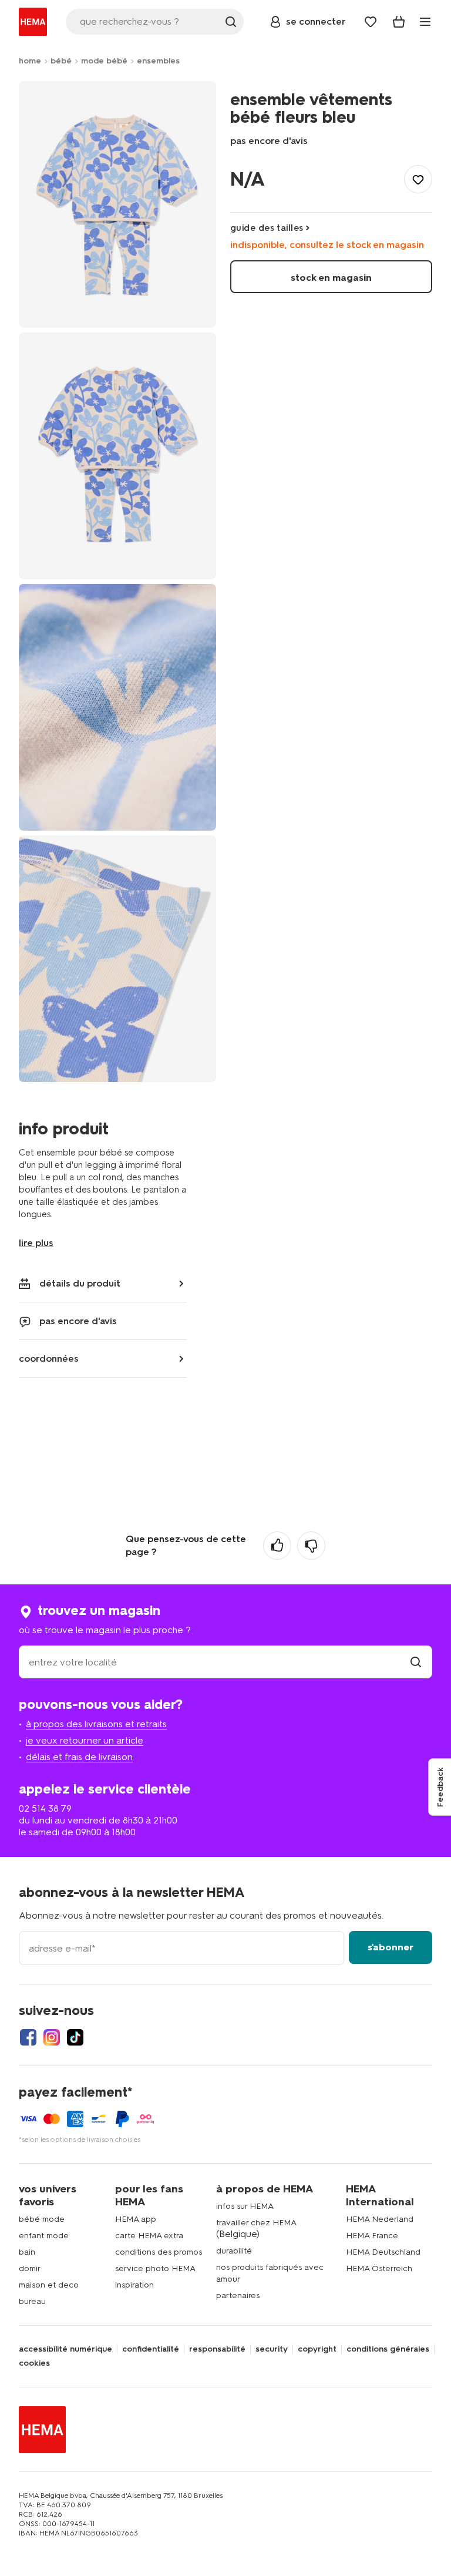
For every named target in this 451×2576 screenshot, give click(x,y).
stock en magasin (331, 278)
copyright (317, 2349)
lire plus (36, 1243)
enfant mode (44, 2236)
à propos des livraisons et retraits (96, 1724)
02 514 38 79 (45, 1808)
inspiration (134, 2285)
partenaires (238, 2295)
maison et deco (49, 2285)
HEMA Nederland (380, 2219)
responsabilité (217, 2349)
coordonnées (49, 1358)
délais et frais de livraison (79, 1757)
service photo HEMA (155, 2268)
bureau (32, 2301)
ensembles (158, 61)
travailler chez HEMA (256, 2223)
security (272, 2349)
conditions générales (388, 2349)
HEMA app (136, 2219)
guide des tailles (267, 228)
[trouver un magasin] (416, 1662)
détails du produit (80, 1283)
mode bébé (104, 61)
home (30, 61)
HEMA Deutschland (383, 2252)
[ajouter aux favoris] (418, 179)
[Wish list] (371, 22)
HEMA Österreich (379, 2268)
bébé (61, 61)
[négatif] (311, 1546)
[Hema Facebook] (28, 2037)
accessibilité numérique (65, 2349)
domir (30, 2268)
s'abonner (391, 1947)
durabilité (234, 2251)
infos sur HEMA (245, 2206)
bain (27, 2252)
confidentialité (151, 2349)
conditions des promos (159, 2252)
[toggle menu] (425, 22)
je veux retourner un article (85, 1740)
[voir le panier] (399, 22)
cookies (34, 2363)
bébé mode (42, 2219)
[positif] (277, 1546)
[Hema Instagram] (52, 2037)
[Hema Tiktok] (75, 2037)
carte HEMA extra (149, 2236)
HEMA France (372, 2236)
